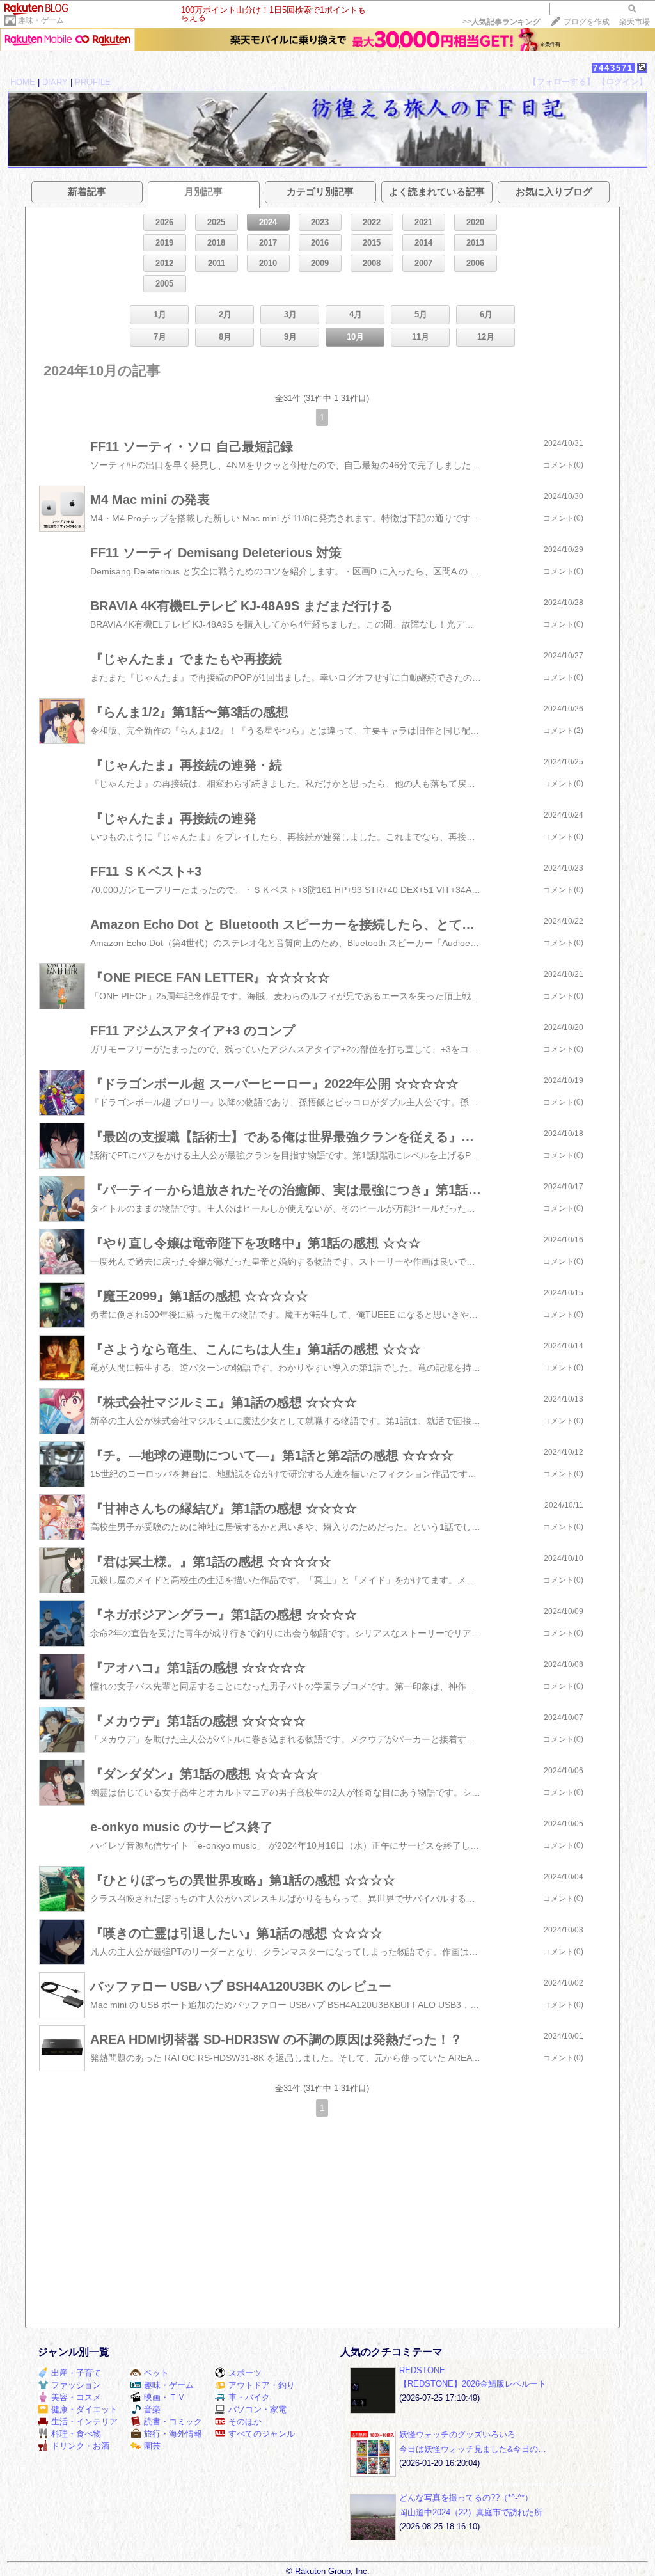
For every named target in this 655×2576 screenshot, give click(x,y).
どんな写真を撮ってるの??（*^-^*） (466, 2498)
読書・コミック (173, 2422)
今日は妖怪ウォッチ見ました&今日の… (473, 2449)
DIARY (55, 82)
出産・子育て (76, 2373)
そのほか (245, 2422)
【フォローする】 (562, 82)
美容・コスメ (76, 2397)
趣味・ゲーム (41, 20)
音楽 (152, 2409)
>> (501, 22)
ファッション (76, 2385)
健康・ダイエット (84, 2409)
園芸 (152, 2446)
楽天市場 (635, 22)
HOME (23, 82)
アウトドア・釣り (262, 2385)
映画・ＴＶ (165, 2397)
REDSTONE (422, 2370)
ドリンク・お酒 (80, 2446)
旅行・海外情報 (173, 2434)
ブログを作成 (587, 22)
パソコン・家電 (257, 2409)
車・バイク (249, 2397)
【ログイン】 (622, 82)
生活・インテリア (84, 2422)
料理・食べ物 (76, 2434)
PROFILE (93, 82)
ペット (156, 2373)
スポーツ (245, 2373)
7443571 (613, 68)
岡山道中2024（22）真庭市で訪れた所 (471, 2512)
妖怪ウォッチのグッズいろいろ (457, 2434)
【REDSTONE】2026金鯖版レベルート (473, 2384)
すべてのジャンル (262, 2434)
